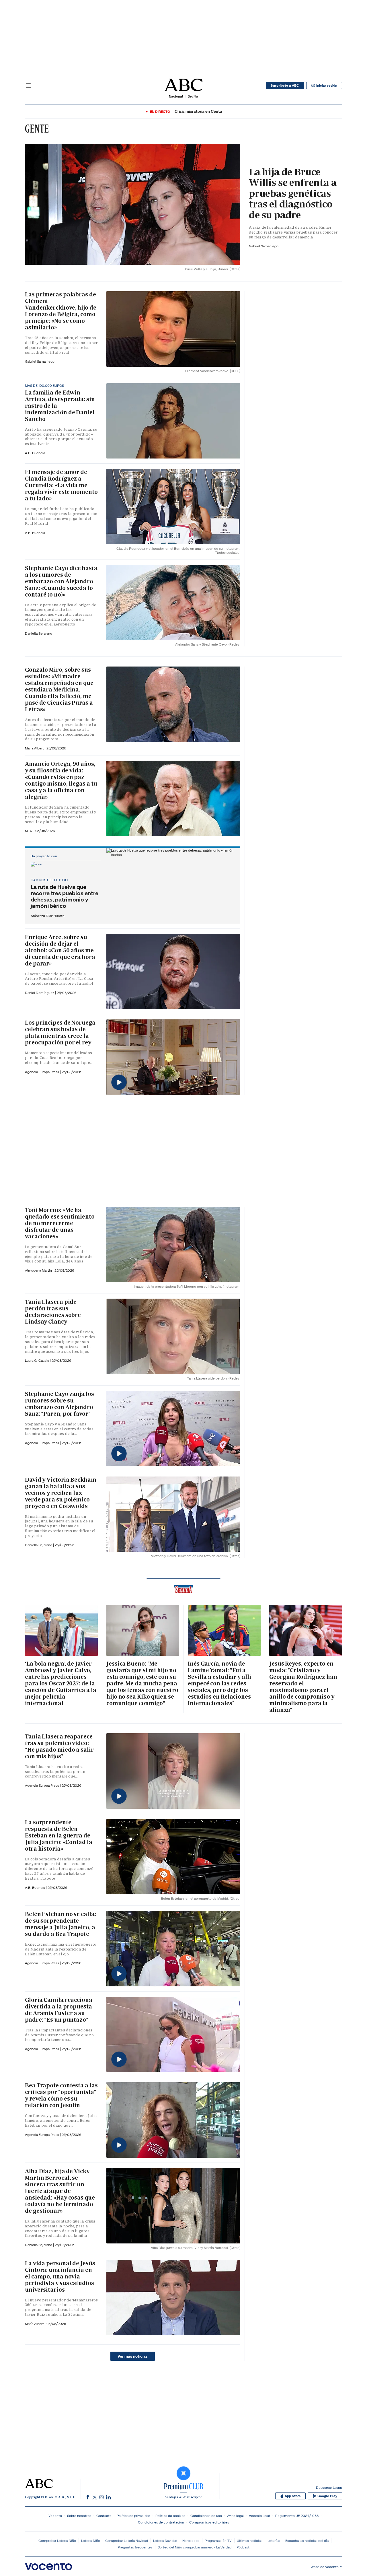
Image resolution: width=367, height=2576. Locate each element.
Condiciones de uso (206, 2516)
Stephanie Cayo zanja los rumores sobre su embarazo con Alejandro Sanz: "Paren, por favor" (59, 1404)
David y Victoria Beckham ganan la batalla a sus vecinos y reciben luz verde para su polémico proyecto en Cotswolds (61, 1493)
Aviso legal (235, 2516)
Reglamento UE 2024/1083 (297, 2516)
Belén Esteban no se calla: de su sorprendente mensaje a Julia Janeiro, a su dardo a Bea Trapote (60, 1924)
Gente (37, 129)
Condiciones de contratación (161, 2522)
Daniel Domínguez (40, 993)
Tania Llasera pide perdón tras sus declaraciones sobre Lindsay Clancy (53, 1312)
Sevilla (193, 96)
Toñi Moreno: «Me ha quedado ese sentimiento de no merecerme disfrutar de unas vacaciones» (60, 1223)
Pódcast (243, 2547)
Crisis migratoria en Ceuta (198, 111)
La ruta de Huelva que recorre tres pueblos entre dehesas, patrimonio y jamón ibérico (65, 896)
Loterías (274, 2541)
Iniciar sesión (327, 86)
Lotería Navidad (165, 2541)
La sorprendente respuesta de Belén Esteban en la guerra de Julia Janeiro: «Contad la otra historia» (59, 1835)
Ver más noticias (133, 2356)
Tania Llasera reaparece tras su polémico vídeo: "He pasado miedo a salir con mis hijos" (59, 1746)
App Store (293, 2496)
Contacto (104, 2516)
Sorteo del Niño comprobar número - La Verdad (195, 2547)
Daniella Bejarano (39, 633)
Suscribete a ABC (285, 86)
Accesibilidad (259, 2516)
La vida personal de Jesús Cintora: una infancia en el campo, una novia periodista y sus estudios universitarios (60, 2276)
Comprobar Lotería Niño (57, 2541)
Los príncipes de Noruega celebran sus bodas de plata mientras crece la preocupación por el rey (60, 1032)
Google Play (327, 2496)
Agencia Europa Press (42, 1072)
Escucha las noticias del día (307, 2541)
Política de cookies (170, 2516)
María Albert (35, 748)
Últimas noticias (250, 2541)
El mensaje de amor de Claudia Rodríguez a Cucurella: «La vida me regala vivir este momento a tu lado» (61, 485)
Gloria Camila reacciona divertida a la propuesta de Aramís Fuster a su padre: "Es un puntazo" (59, 2010)
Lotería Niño (91, 2541)
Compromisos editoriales (209, 2522)
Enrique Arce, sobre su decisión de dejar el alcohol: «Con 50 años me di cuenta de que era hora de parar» (60, 950)
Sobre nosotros (79, 2516)
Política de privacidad (133, 2516)
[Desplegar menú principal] (28, 86)
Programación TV (218, 2541)
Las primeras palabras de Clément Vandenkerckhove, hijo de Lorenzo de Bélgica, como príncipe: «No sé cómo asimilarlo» (61, 311)
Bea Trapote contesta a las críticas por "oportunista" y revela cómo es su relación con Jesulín (61, 2095)
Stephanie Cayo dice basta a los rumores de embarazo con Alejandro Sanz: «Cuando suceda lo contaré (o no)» (61, 581)
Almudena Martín (39, 1270)
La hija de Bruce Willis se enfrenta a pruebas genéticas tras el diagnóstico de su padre (293, 193)
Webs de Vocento (325, 2567)
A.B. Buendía (35, 453)
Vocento (55, 2516)
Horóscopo (191, 2541)
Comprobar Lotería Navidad (127, 2541)
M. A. (29, 831)
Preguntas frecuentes (135, 2547)
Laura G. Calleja (37, 1360)
